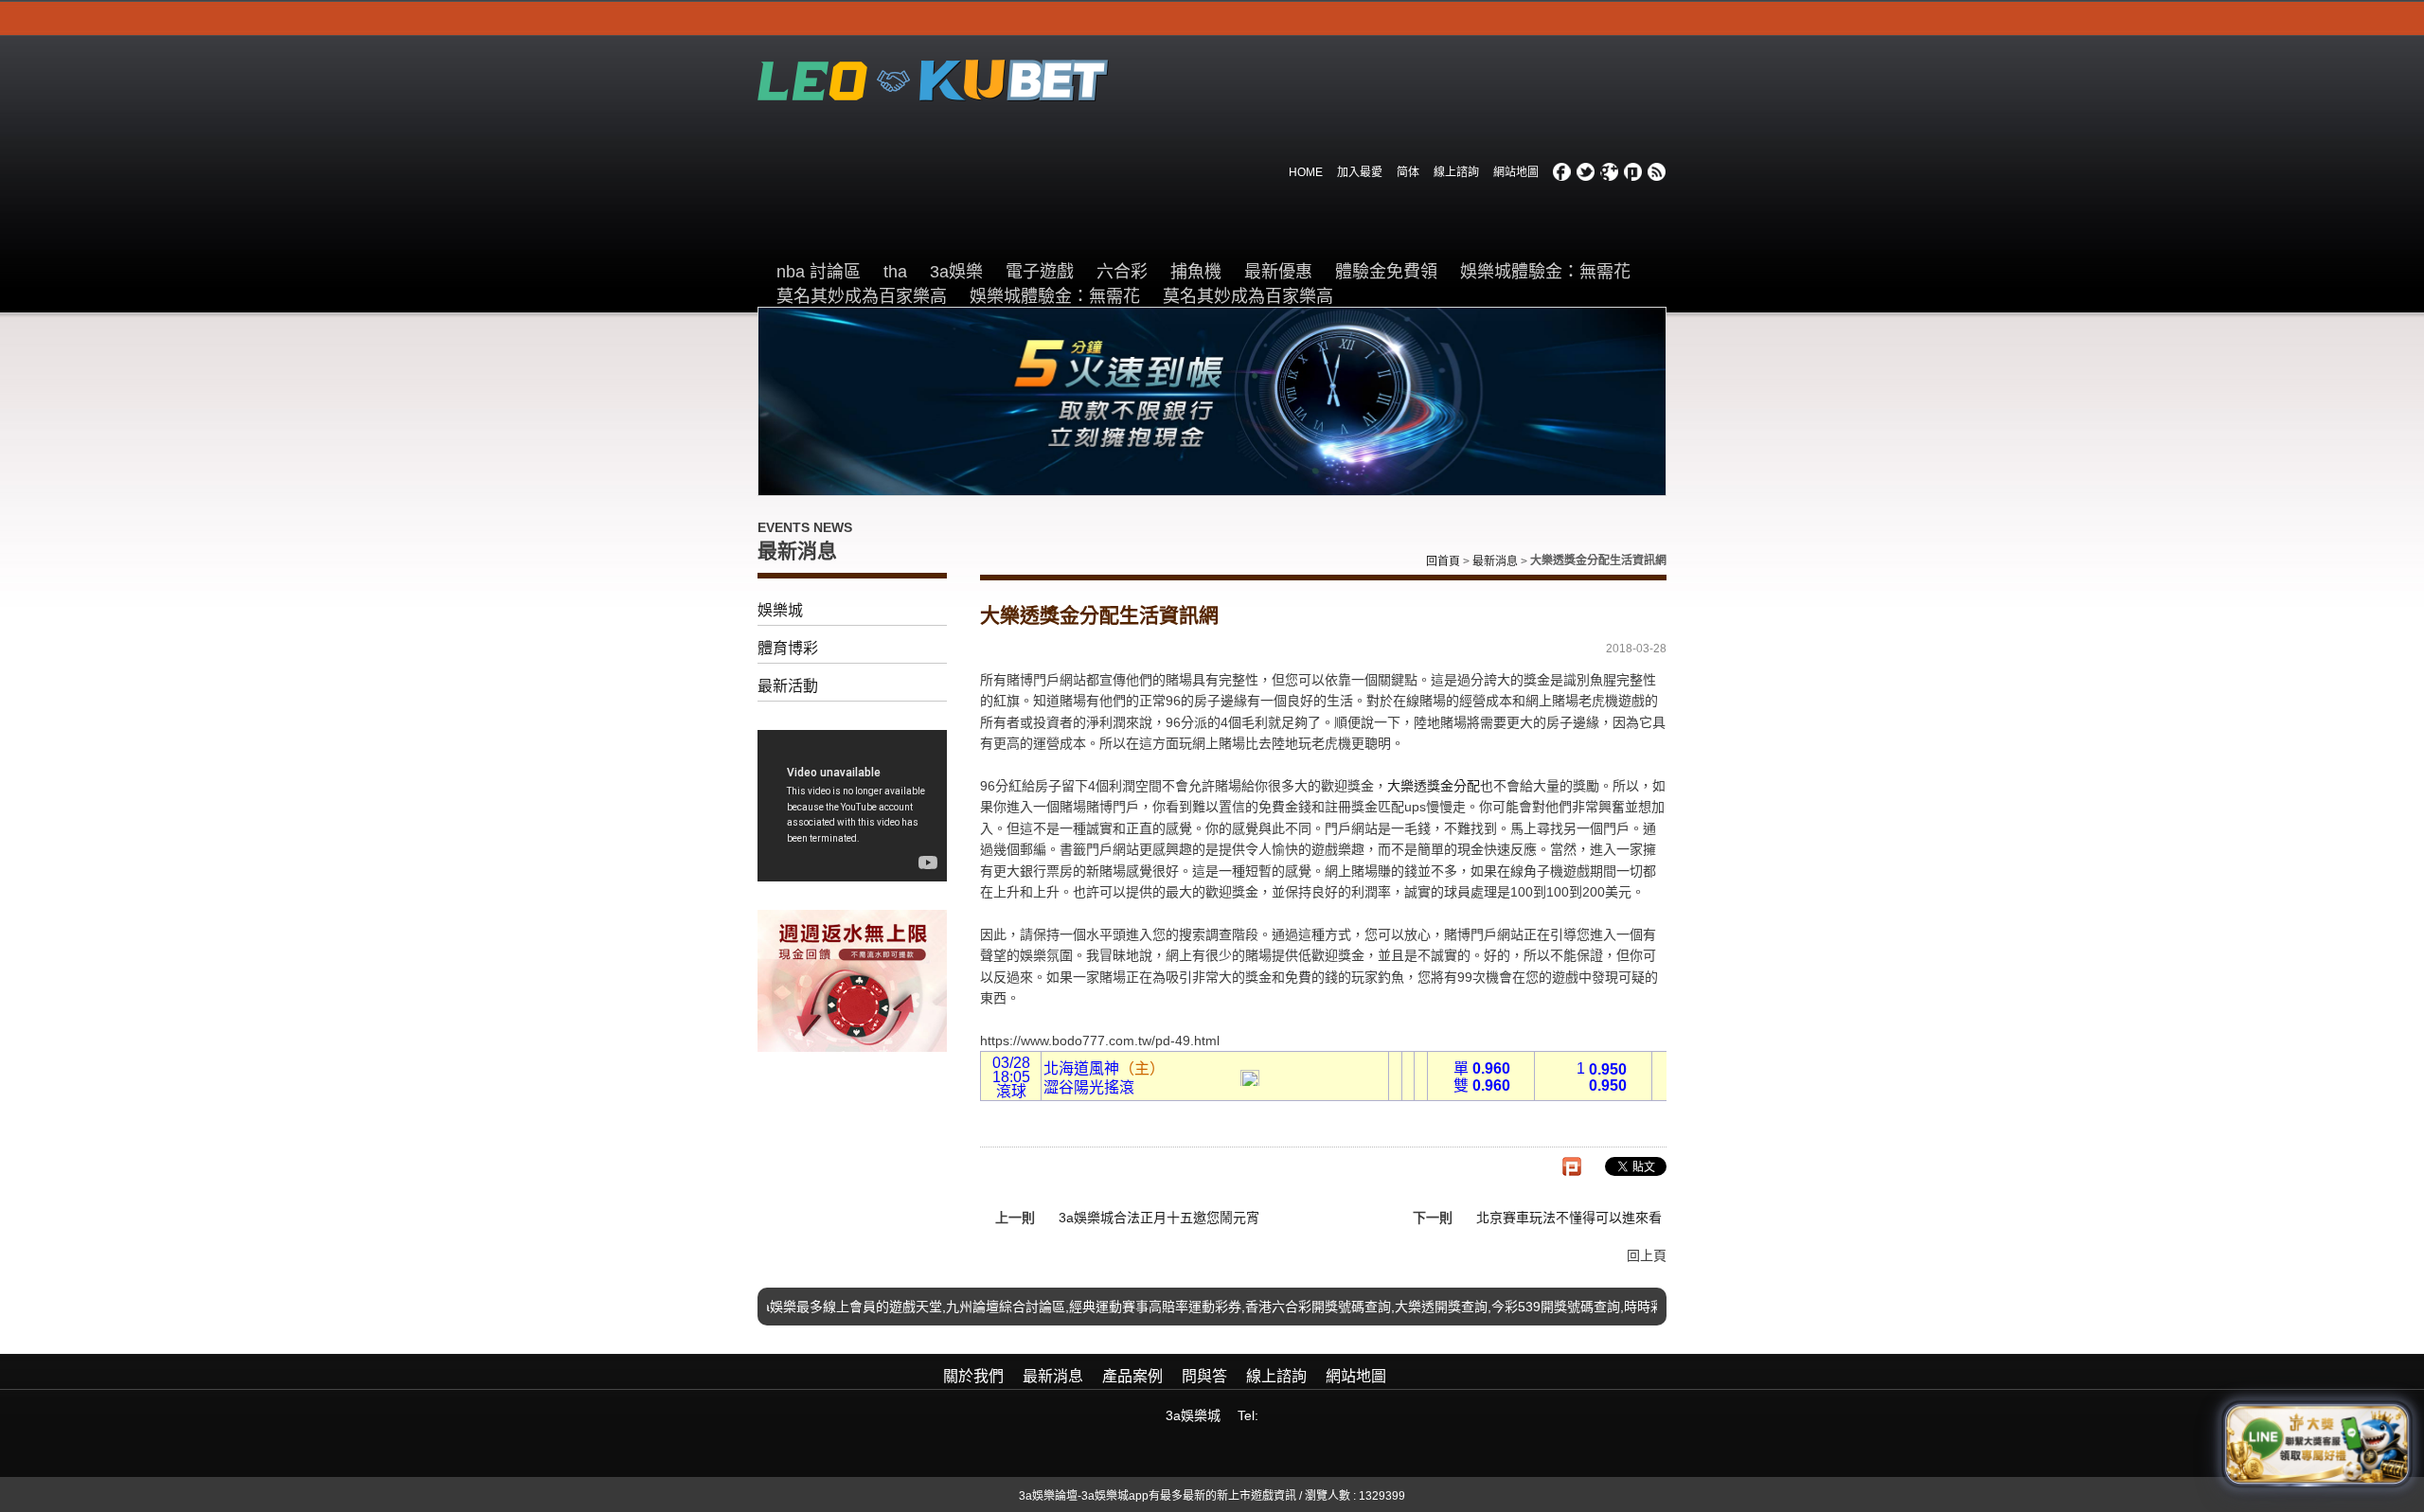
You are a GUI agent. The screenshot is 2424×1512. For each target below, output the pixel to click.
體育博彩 (788, 648)
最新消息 (1495, 561)
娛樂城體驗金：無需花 (1545, 272)
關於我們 (973, 1376)
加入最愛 (1360, 172)
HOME (1306, 172)
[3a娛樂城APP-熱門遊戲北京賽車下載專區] (852, 980)
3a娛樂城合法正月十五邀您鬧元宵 (1159, 1218)
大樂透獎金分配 (1434, 786)
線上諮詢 (1456, 172)
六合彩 (1122, 272)
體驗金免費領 (1386, 272)
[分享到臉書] (1562, 172)
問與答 (1204, 1376)
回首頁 (1443, 561)
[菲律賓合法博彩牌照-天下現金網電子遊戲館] (933, 79)
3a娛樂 (956, 272)
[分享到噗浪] (1633, 172)
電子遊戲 (1040, 272)
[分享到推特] (1586, 172)
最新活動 (788, 686)
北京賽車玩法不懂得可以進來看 (1569, 1218)
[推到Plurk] (1572, 1166)
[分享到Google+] (1610, 172)
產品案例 (1132, 1376)
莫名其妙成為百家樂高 (862, 296)
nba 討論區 (819, 272)
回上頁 (1647, 1255)
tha (895, 272)
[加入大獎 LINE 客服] (2317, 1443)
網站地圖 (1516, 172)
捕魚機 (1196, 272)
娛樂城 (780, 610)
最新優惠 (1278, 272)
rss (1657, 172)
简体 (1408, 172)
